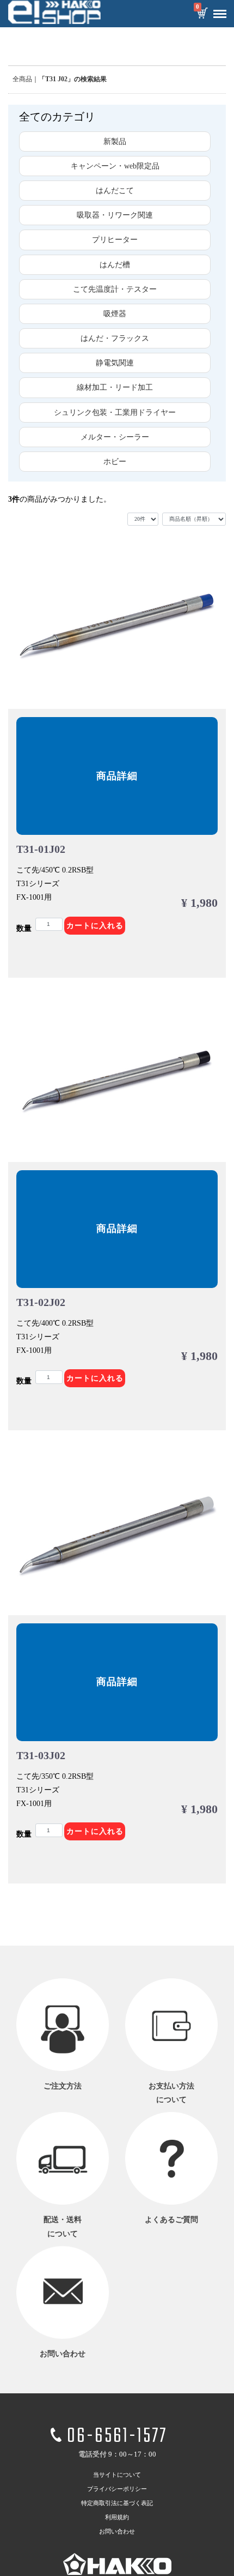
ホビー (115, 462)
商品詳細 (117, 776)
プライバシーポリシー (117, 2489)
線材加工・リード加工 (115, 387)
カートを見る (202, 14)
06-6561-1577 (117, 2437)
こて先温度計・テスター (115, 289)
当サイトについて (117, 2475)
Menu (220, 14)
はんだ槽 (115, 265)
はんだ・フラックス (115, 338)
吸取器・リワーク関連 (115, 215)
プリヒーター (115, 240)
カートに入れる (95, 926)
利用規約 (117, 2518)
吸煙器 (115, 314)
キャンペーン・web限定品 (115, 166)
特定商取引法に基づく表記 (117, 2503)
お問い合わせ (117, 2532)
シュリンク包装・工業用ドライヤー (115, 413)
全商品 (22, 79)
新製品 (115, 142)
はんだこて (115, 191)
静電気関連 (115, 363)
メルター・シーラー (115, 437)
